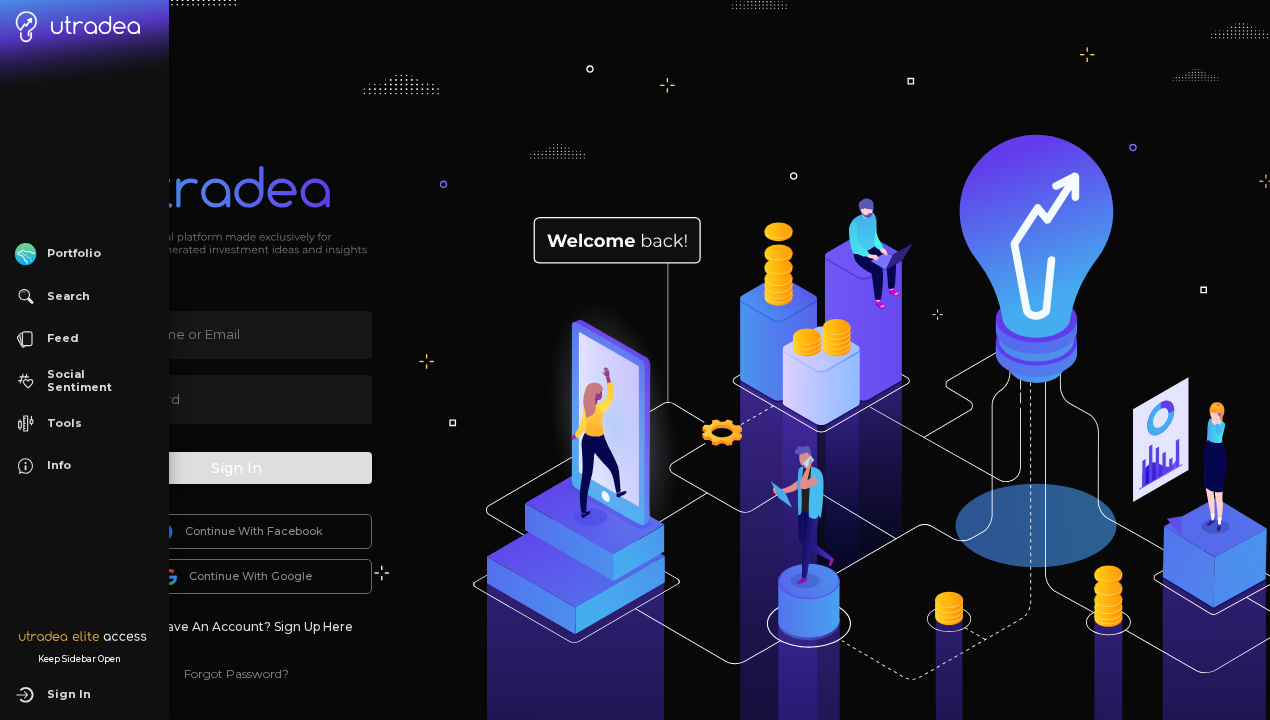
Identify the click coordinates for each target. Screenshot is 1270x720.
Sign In (236, 468)
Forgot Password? (236, 673)
